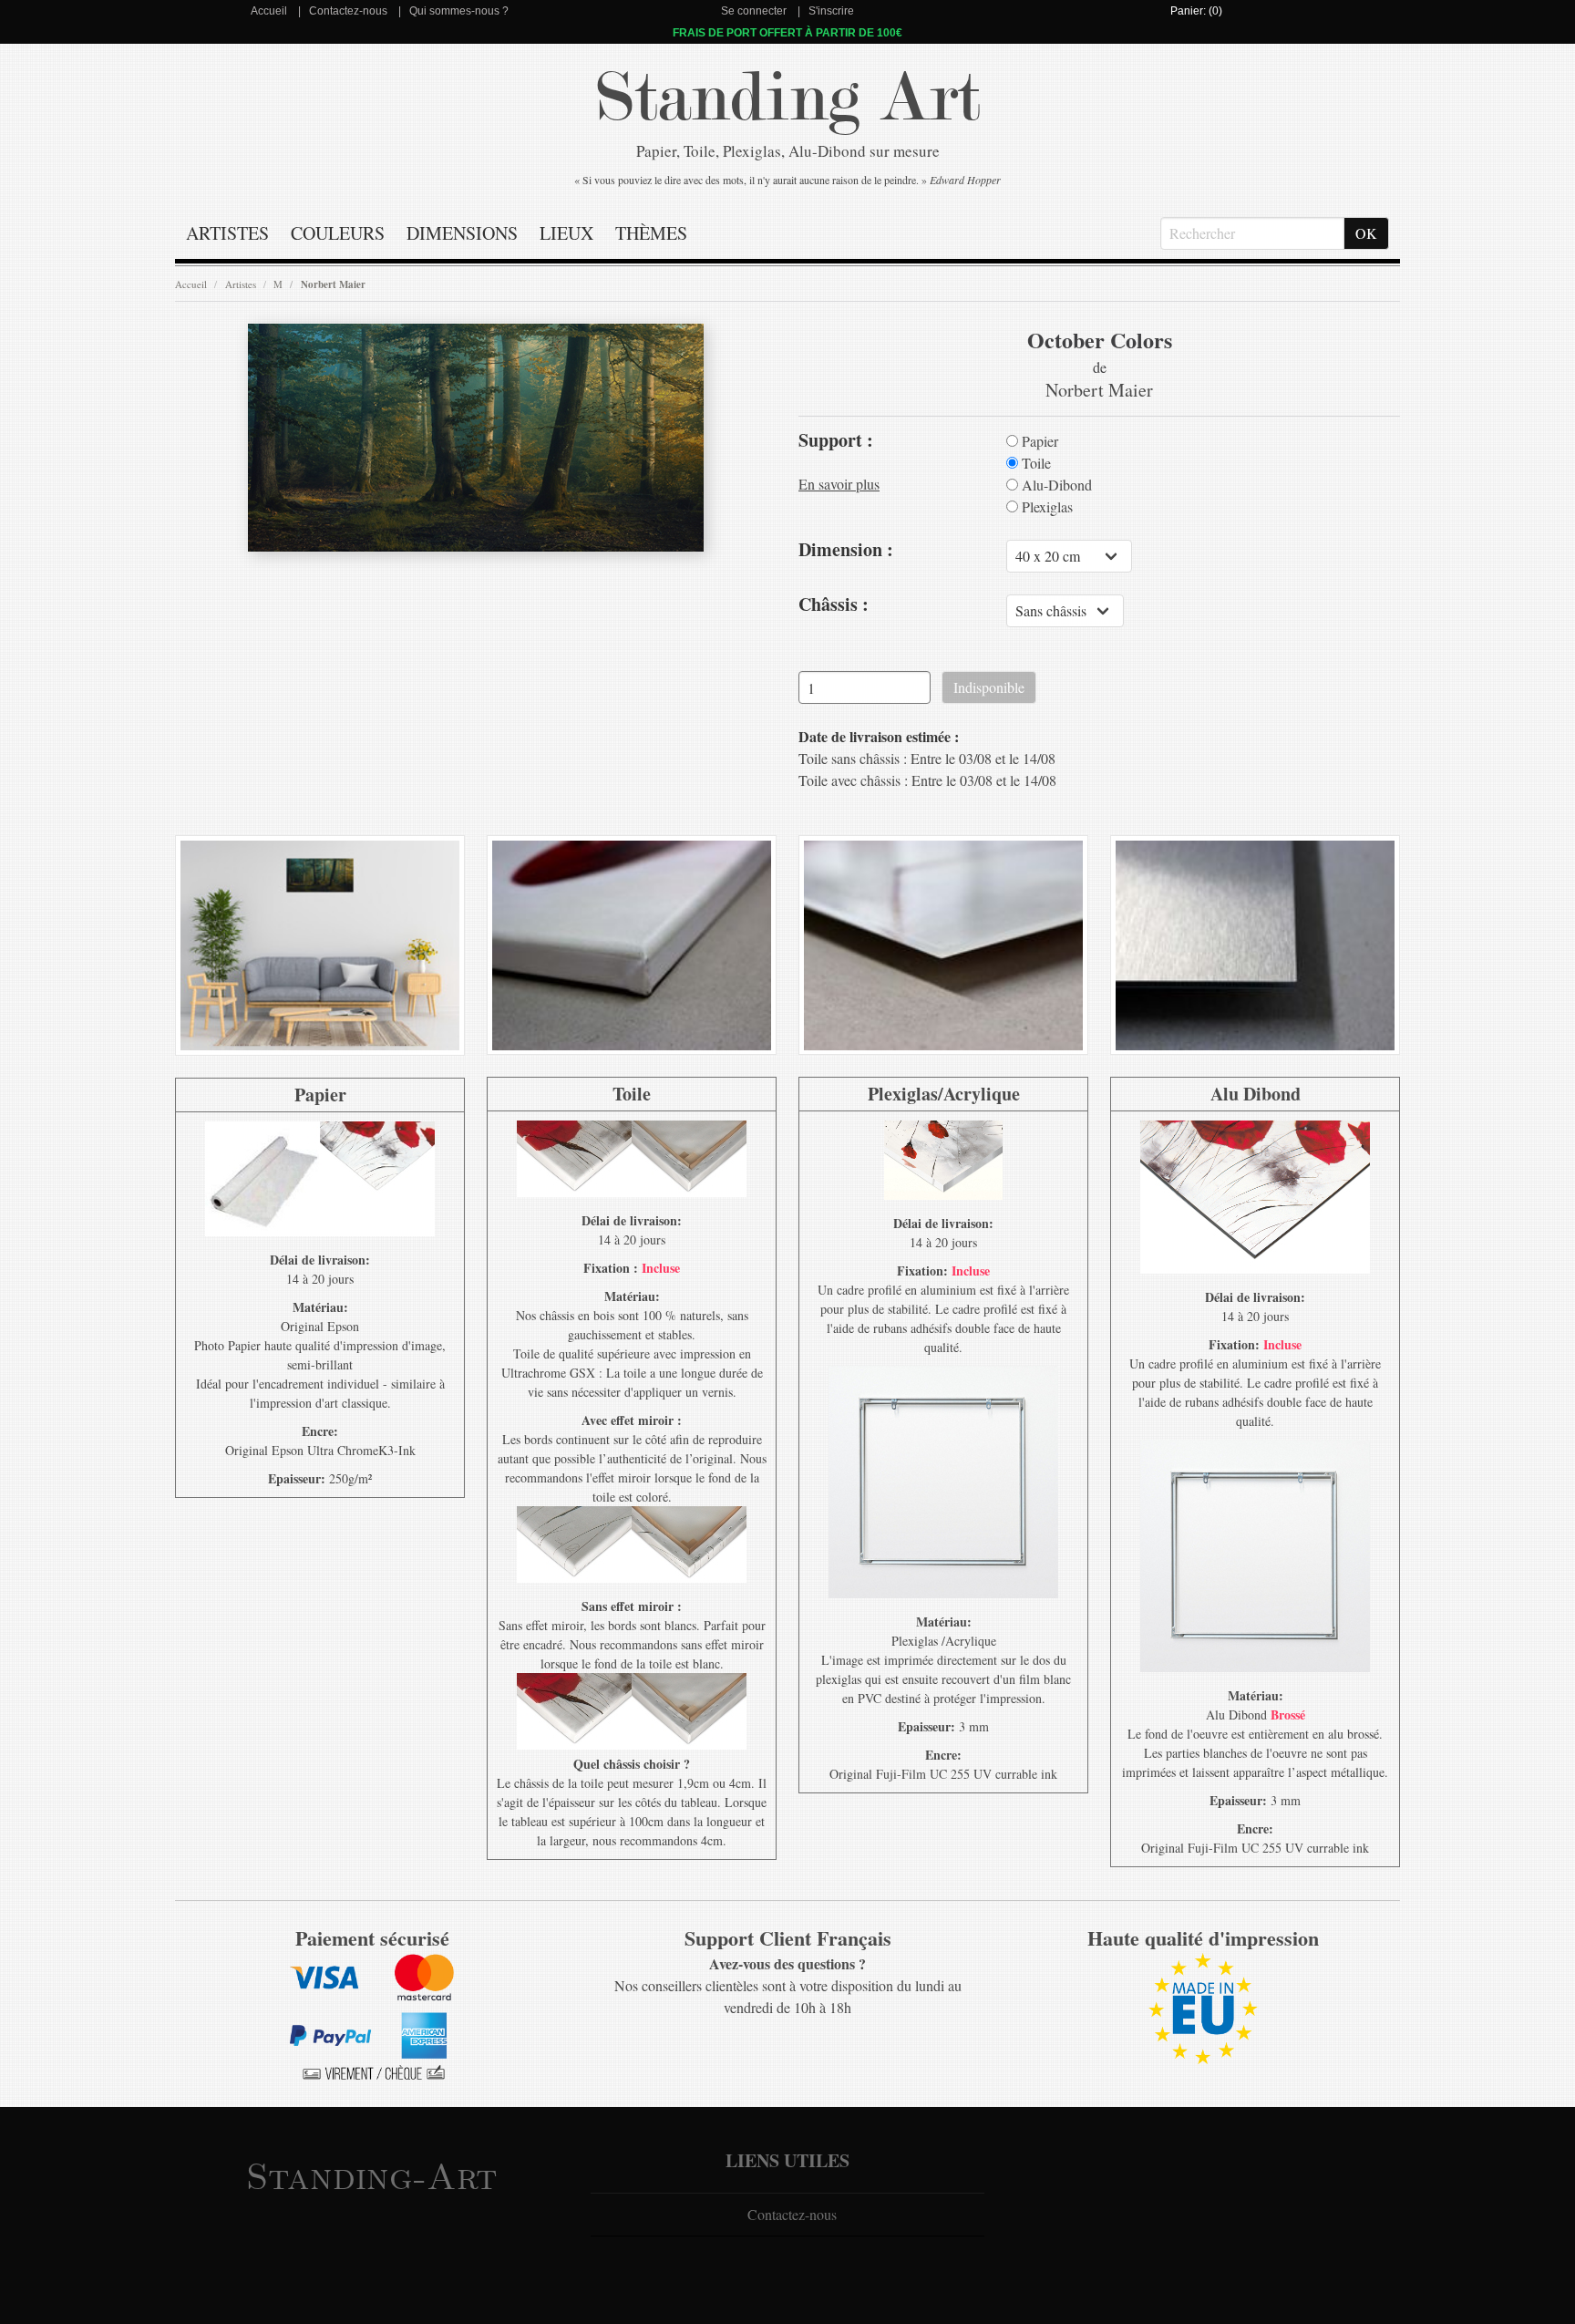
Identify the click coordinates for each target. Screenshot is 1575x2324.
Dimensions (462, 233)
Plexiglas (1045, 507)
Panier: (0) (1196, 11)
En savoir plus (839, 484)
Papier (1038, 441)
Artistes (227, 233)
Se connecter (754, 11)
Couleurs (338, 233)
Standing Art (788, 98)
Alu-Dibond (1055, 485)
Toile (1035, 463)
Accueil (269, 11)
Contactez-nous (348, 11)
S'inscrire (831, 11)
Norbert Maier (333, 284)
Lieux (566, 233)
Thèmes (651, 233)
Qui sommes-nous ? (459, 11)
